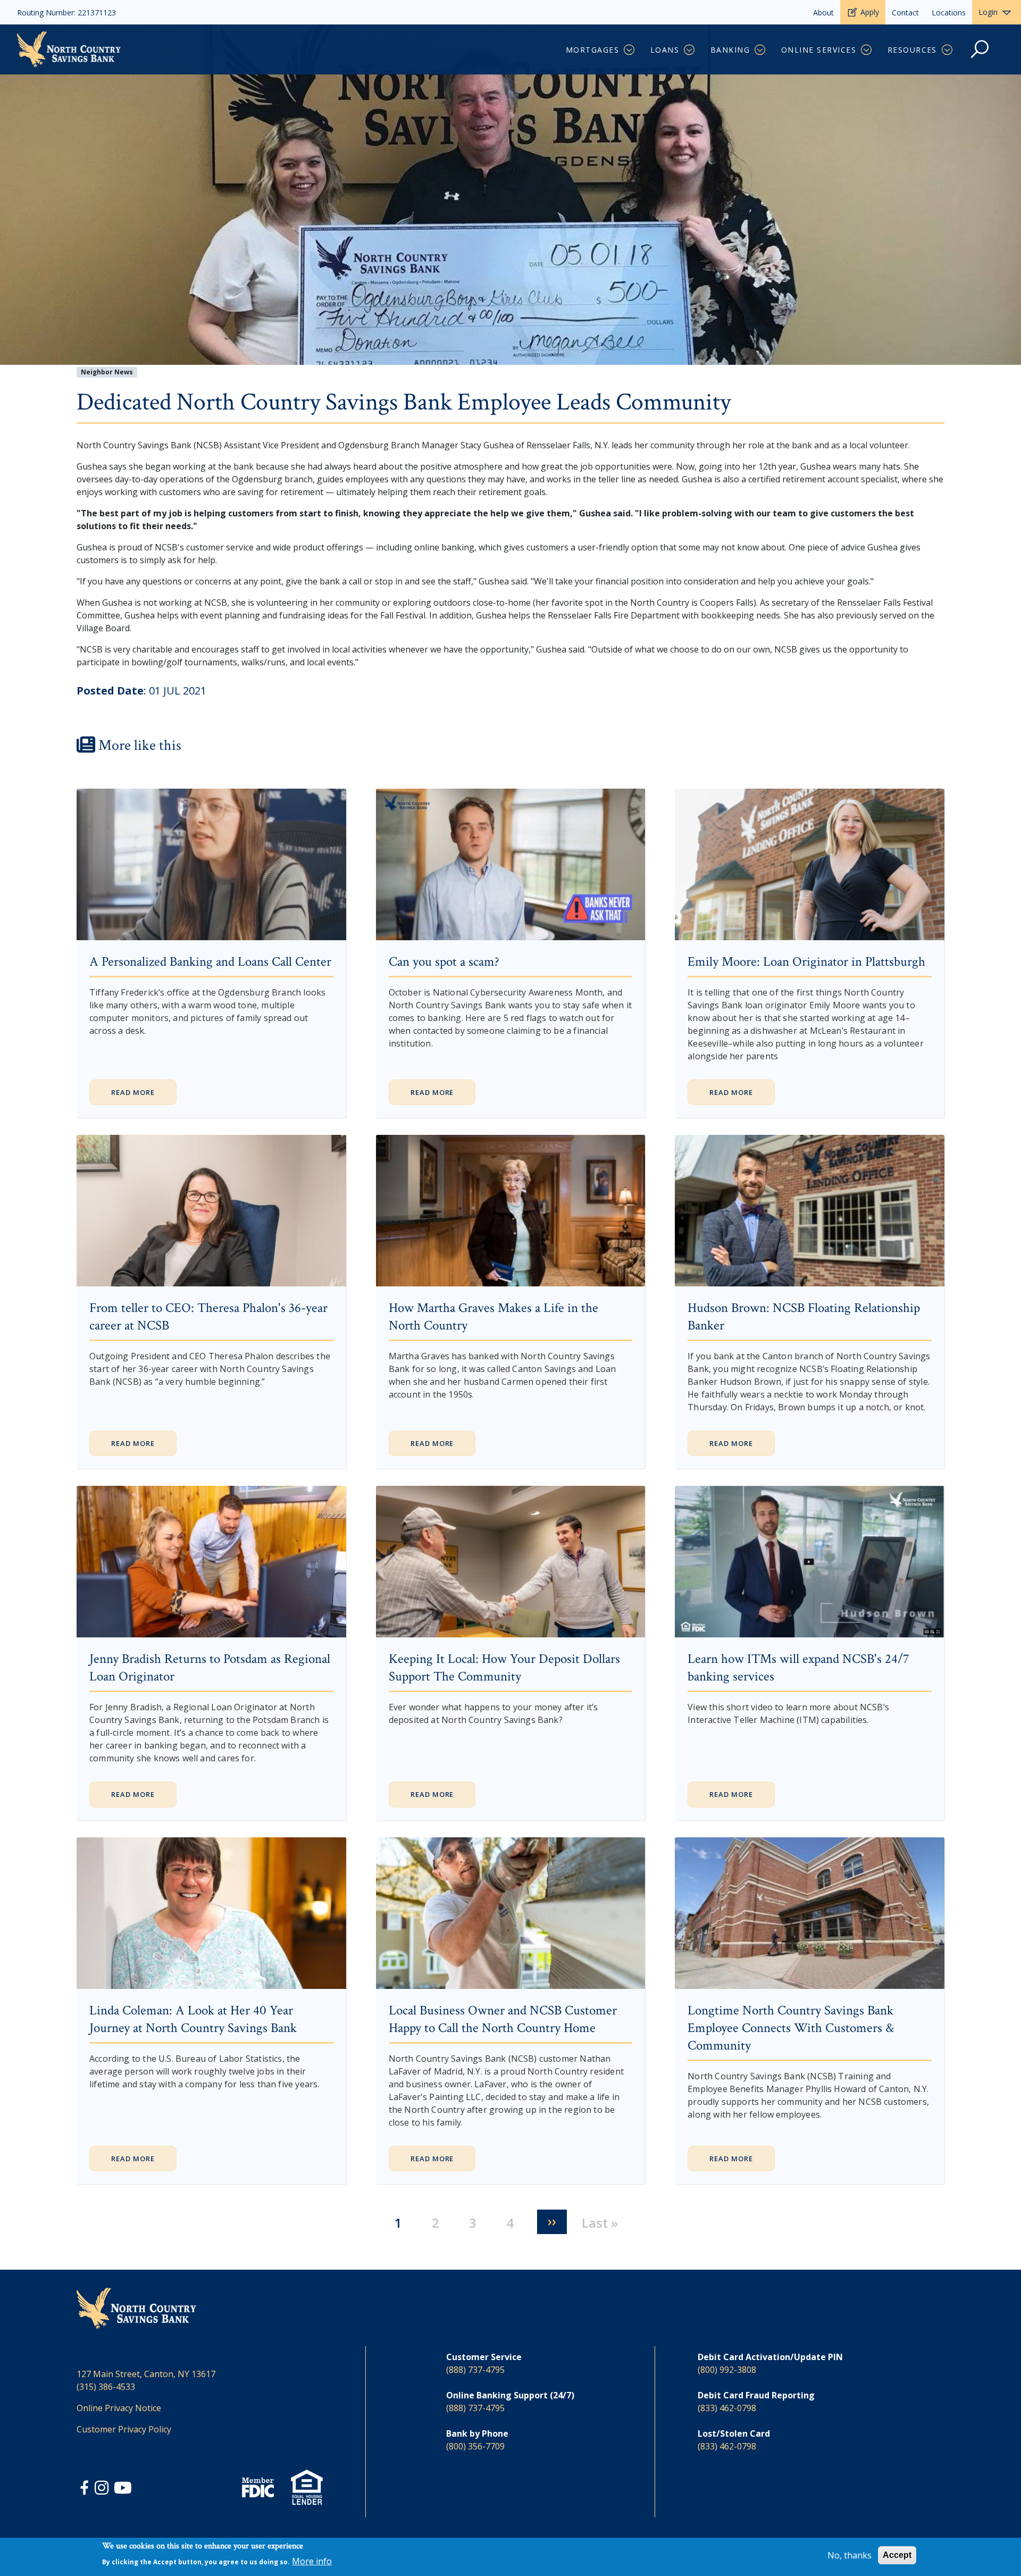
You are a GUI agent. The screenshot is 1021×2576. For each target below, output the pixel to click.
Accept (897, 2555)
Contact (905, 12)
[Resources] (948, 50)
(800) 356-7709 (475, 2446)
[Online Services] (867, 50)
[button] (980, 55)
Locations (949, 12)
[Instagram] (103, 2489)
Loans (665, 50)
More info (312, 2561)
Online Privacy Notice (119, 2408)
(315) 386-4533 (106, 2387)
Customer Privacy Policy (124, 2429)
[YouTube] (123, 2489)
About (823, 12)
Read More (133, 1092)
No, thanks (850, 2555)
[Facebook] (86, 2489)
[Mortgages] (630, 50)
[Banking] (761, 50)
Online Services (819, 50)
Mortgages (592, 50)
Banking (730, 50)
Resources (912, 50)
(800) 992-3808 (727, 2370)
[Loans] (690, 50)
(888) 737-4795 (475, 2370)
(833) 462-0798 (727, 2408)
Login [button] (988, 12)
